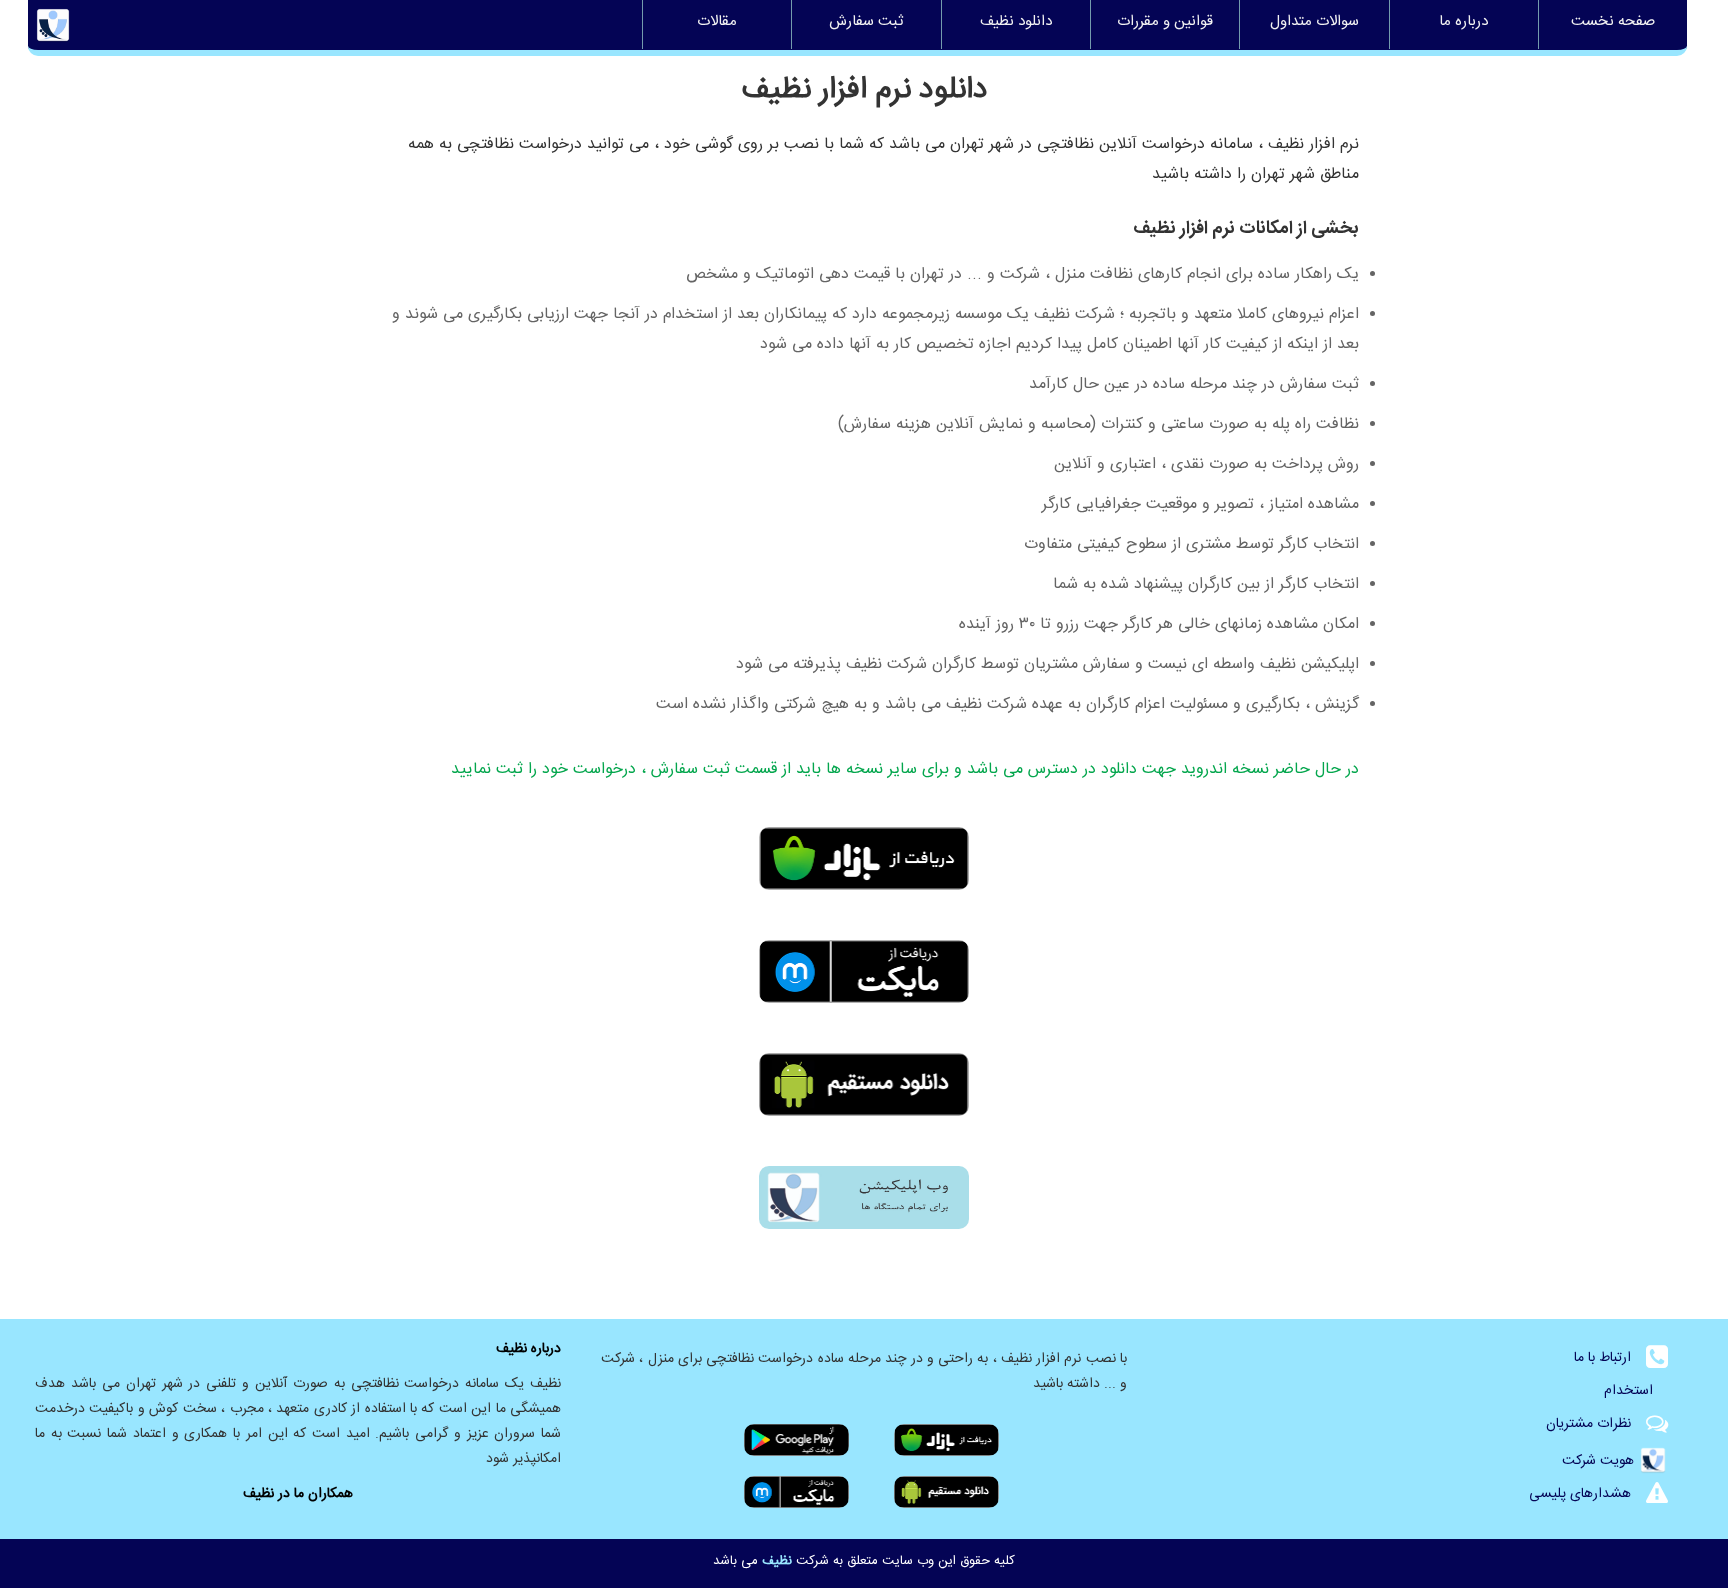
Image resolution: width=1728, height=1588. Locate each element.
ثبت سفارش (866, 24)
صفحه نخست (1613, 24)
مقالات (717, 24)
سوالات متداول (1314, 24)
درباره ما (1463, 24)
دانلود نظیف (1016, 24)
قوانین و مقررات (1165, 24)
